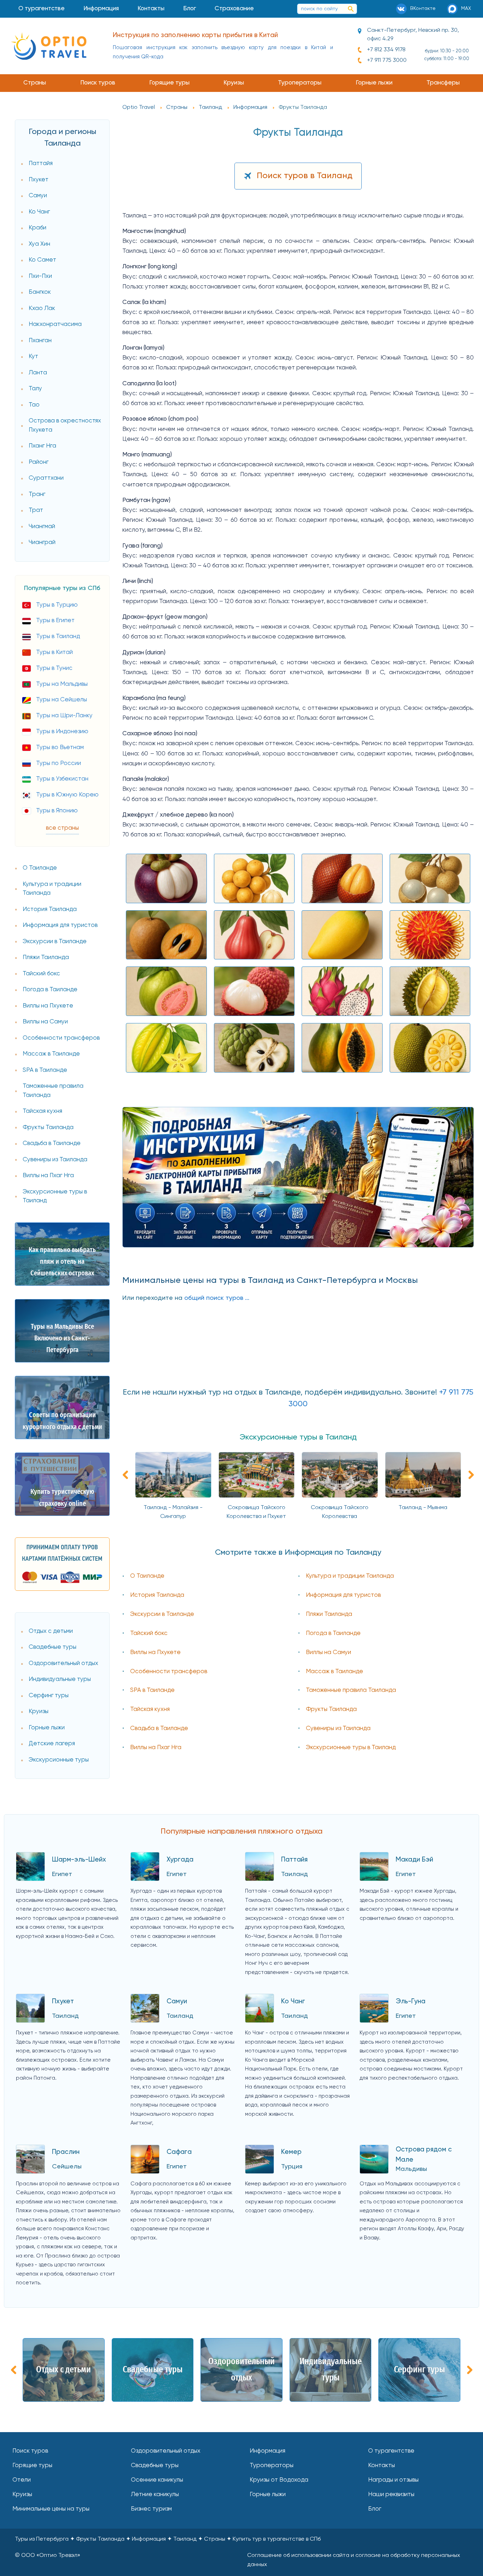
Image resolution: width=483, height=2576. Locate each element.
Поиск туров (98, 83)
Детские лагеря (52, 1744)
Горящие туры (169, 83)
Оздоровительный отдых (63, 1663)
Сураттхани (46, 478)
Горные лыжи (374, 83)
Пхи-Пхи (40, 276)
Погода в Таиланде (50, 990)
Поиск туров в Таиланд (305, 176)
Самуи (38, 196)
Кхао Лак (42, 308)
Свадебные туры (53, 1647)
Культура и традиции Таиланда (52, 889)
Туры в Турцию (57, 605)
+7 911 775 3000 (387, 60)
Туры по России (59, 763)
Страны (35, 83)
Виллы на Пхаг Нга (48, 1176)
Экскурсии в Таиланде (55, 942)
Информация (101, 9)
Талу (35, 389)
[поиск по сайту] (351, 9)
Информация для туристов (60, 925)
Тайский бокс (41, 974)
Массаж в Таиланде (51, 1054)
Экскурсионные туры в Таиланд (55, 1196)
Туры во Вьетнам (60, 747)
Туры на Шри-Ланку (64, 716)
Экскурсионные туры (59, 1760)
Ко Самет (42, 260)
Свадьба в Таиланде (52, 1143)
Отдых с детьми (51, 1631)
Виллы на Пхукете (48, 1006)
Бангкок (40, 292)
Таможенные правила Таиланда (53, 1091)
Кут (33, 357)
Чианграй (42, 542)
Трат (36, 510)
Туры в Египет (55, 621)
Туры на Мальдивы (62, 684)
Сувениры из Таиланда (55, 1160)
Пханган (40, 341)
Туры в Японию (57, 811)
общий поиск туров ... (217, 1298)
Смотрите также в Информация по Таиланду (298, 1553)
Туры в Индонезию (62, 732)
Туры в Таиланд (58, 636)
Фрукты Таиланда (48, 1128)
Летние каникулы (155, 2495)
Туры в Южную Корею (67, 795)
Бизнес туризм (151, 2509)
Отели (22, 2480)
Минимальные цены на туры (51, 2509)
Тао (34, 405)
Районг (39, 462)
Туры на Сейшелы (62, 700)
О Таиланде (40, 868)
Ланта (38, 373)
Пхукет (39, 180)
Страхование (234, 9)
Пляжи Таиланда (46, 957)
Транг (37, 494)
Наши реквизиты (391, 2495)
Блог (190, 9)
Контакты (151, 9)
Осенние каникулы (157, 2480)
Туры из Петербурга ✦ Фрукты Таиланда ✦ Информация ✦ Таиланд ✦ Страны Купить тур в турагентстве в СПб (168, 2539)
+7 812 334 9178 (386, 50)
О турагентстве (42, 9)
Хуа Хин (39, 244)
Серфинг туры (49, 1696)
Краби (37, 228)
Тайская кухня (42, 1111)
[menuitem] (42, 9)
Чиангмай (42, 527)
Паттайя (41, 163)
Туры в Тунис (54, 668)
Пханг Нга (42, 446)
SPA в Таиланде (45, 1070)
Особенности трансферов (61, 1038)
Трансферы (443, 83)
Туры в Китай (54, 652)
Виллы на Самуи (45, 1022)
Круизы (234, 83)
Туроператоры (300, 83)
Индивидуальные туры (60, 1679)
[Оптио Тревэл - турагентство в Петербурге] (49, 46)
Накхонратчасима (55, 324)
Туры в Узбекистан (62, 779)
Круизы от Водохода (279, 2480)
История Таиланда (50, 909)
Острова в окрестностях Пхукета (65, 425)
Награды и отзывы (393, 2480)
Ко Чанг (39, 212)
